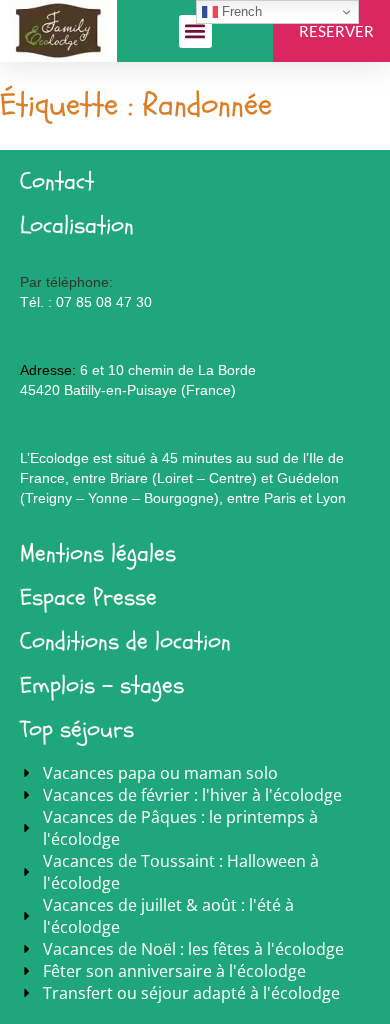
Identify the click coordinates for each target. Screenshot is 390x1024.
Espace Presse (88, 597)
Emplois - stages (102, 685)
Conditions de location (125, 641)
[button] (195, 31)
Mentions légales (98, 553)
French (240, 11)
